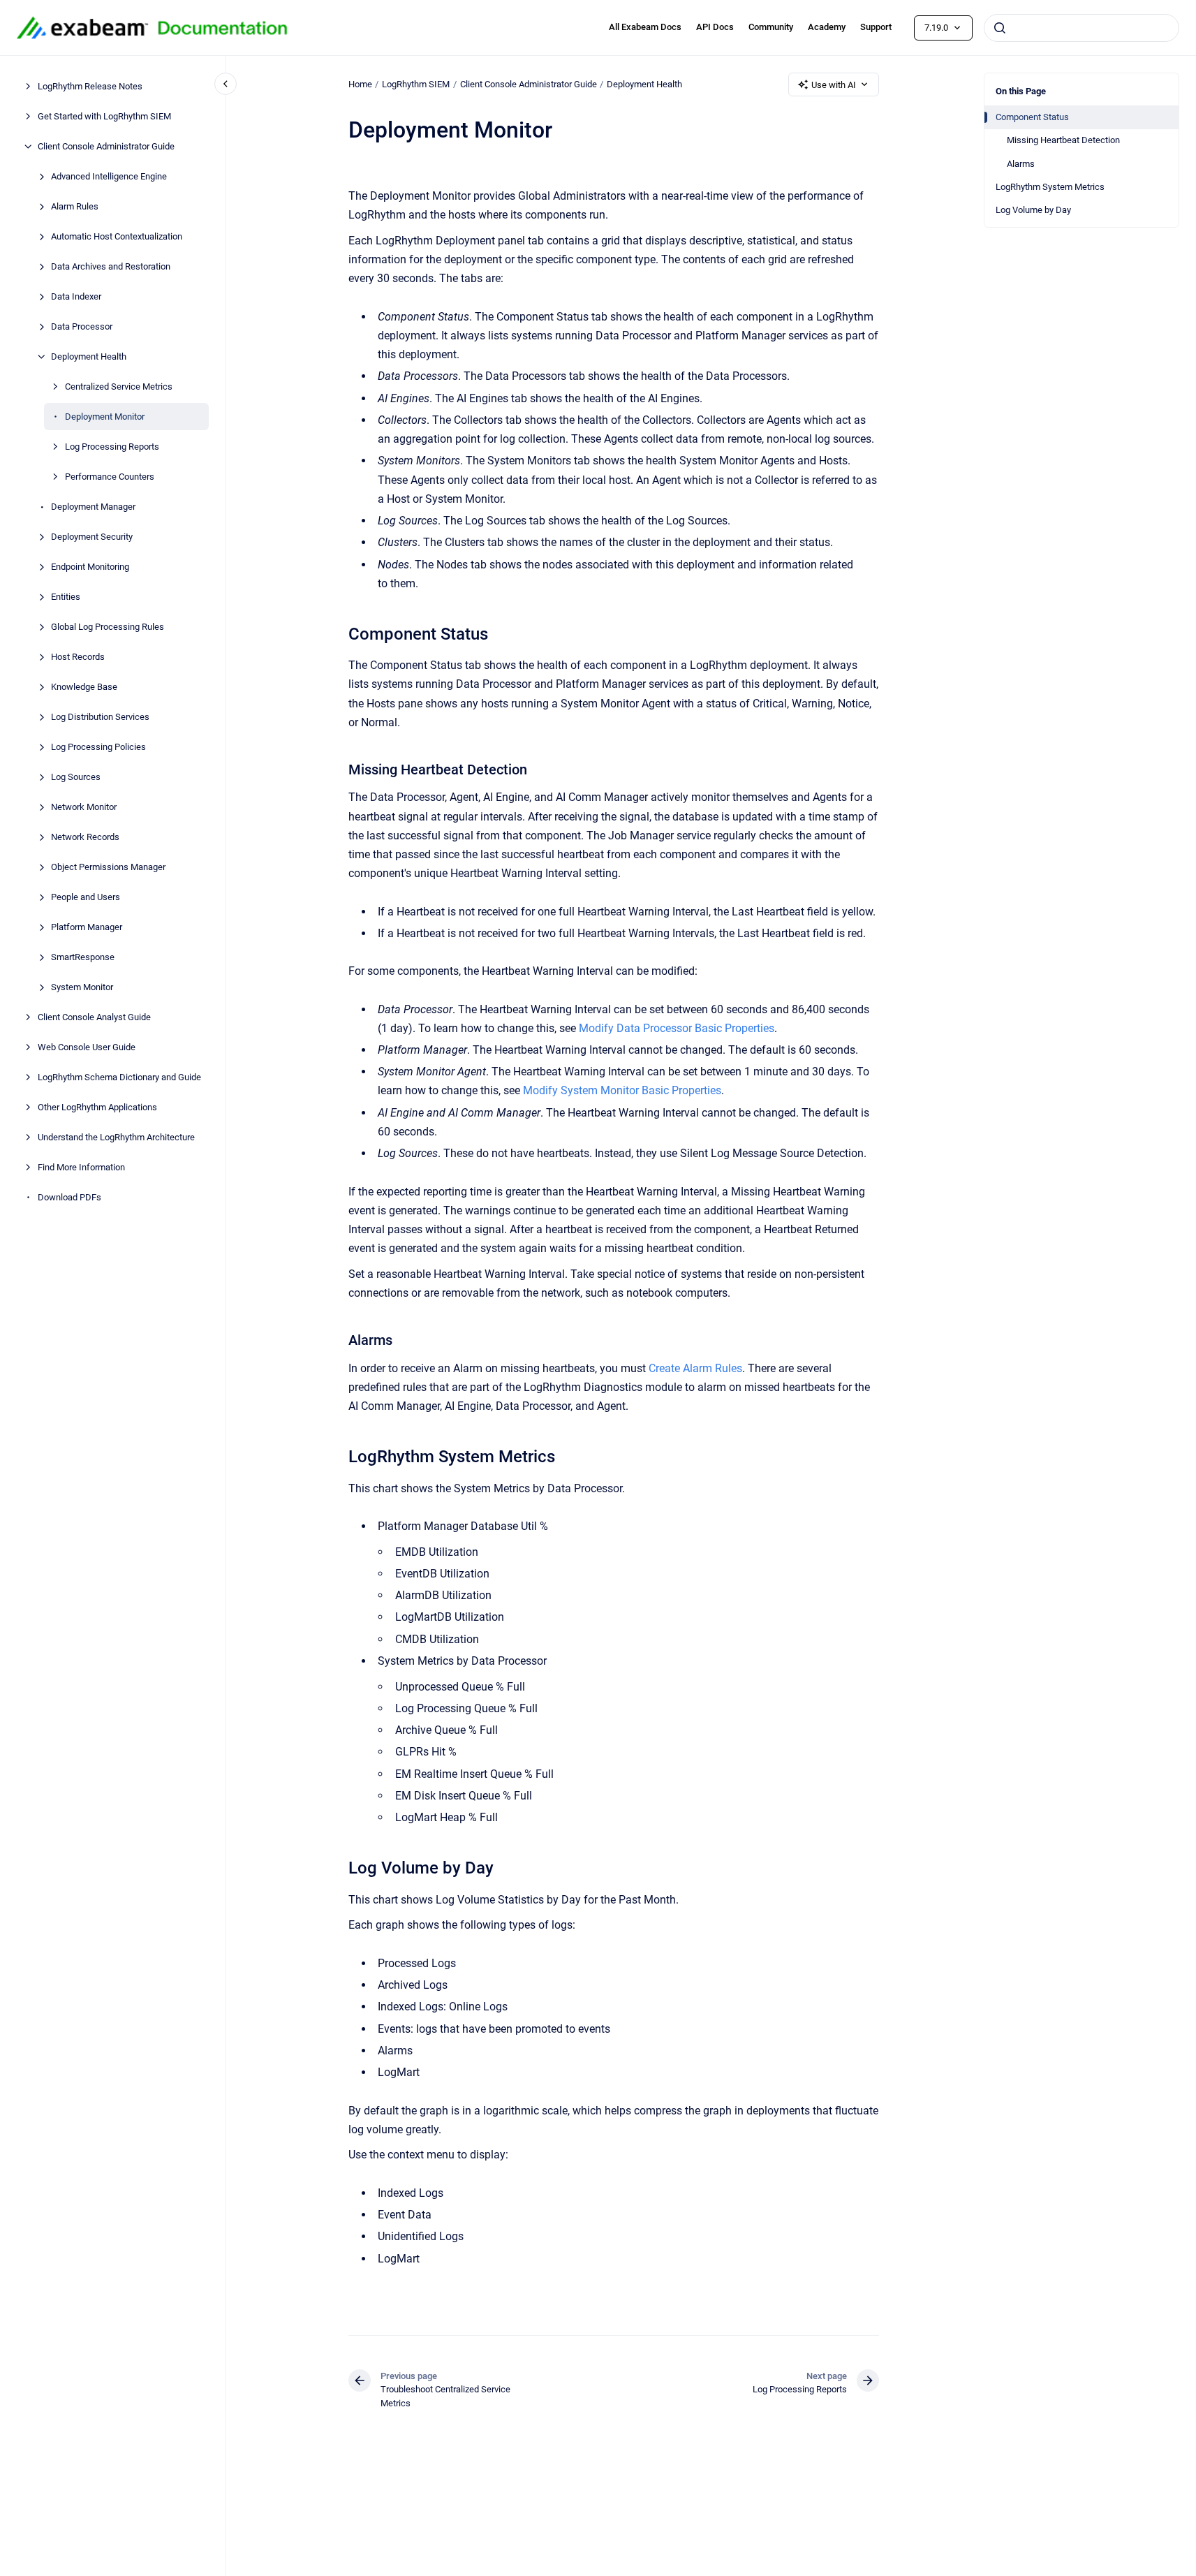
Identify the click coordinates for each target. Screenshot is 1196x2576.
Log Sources (76, 777)
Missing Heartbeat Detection (1063, 140)
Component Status (1032, 117)
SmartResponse (83, 957)
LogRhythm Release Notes (90, 86)
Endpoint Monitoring (90, 567)
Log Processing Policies (98, 747)
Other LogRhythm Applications (97, 1107)
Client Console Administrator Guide (106, 146)
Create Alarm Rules (695, 1368)
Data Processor (82, 326)
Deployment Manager (93, 507)
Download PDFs (69, 1197)
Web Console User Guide (87, 1047)
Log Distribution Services (100, 717)
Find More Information (81, 1167)
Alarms (1021, 164)
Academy (827, 27)
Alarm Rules (75, 206)
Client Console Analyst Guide (94, 1017)
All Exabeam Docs (645, 27)
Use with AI (834, 85)
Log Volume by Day (1033, 210)
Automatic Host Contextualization (117, 236)
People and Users (86, 897)
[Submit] (1000, 28)
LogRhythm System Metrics (1050, 187)
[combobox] (1081, 28)
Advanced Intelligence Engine (109, 176)
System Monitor (82, 987)
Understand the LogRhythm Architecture (116, 1137)
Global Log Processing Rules (108, 627)
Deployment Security (92, 537)
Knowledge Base (84, 687)
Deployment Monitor (105, 417)
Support (876, 27)
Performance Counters (110, 477)
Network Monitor (84, 807)
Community (771, 27)
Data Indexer (76, 296)
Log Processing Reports (112, 447)
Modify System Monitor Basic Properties (622, 1090)
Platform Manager (87, 927)
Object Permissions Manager (108, 867)
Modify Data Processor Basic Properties (677, 1028)
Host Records (78, 657)
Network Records (85, 837)
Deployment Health (89, 356)
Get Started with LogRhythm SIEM (104, 116)
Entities (66, 597)
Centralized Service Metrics (119, 387)
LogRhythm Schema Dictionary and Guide (119, 1077)
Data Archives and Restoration (111, 266)
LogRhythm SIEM (416, 84)
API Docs (715, 27)
